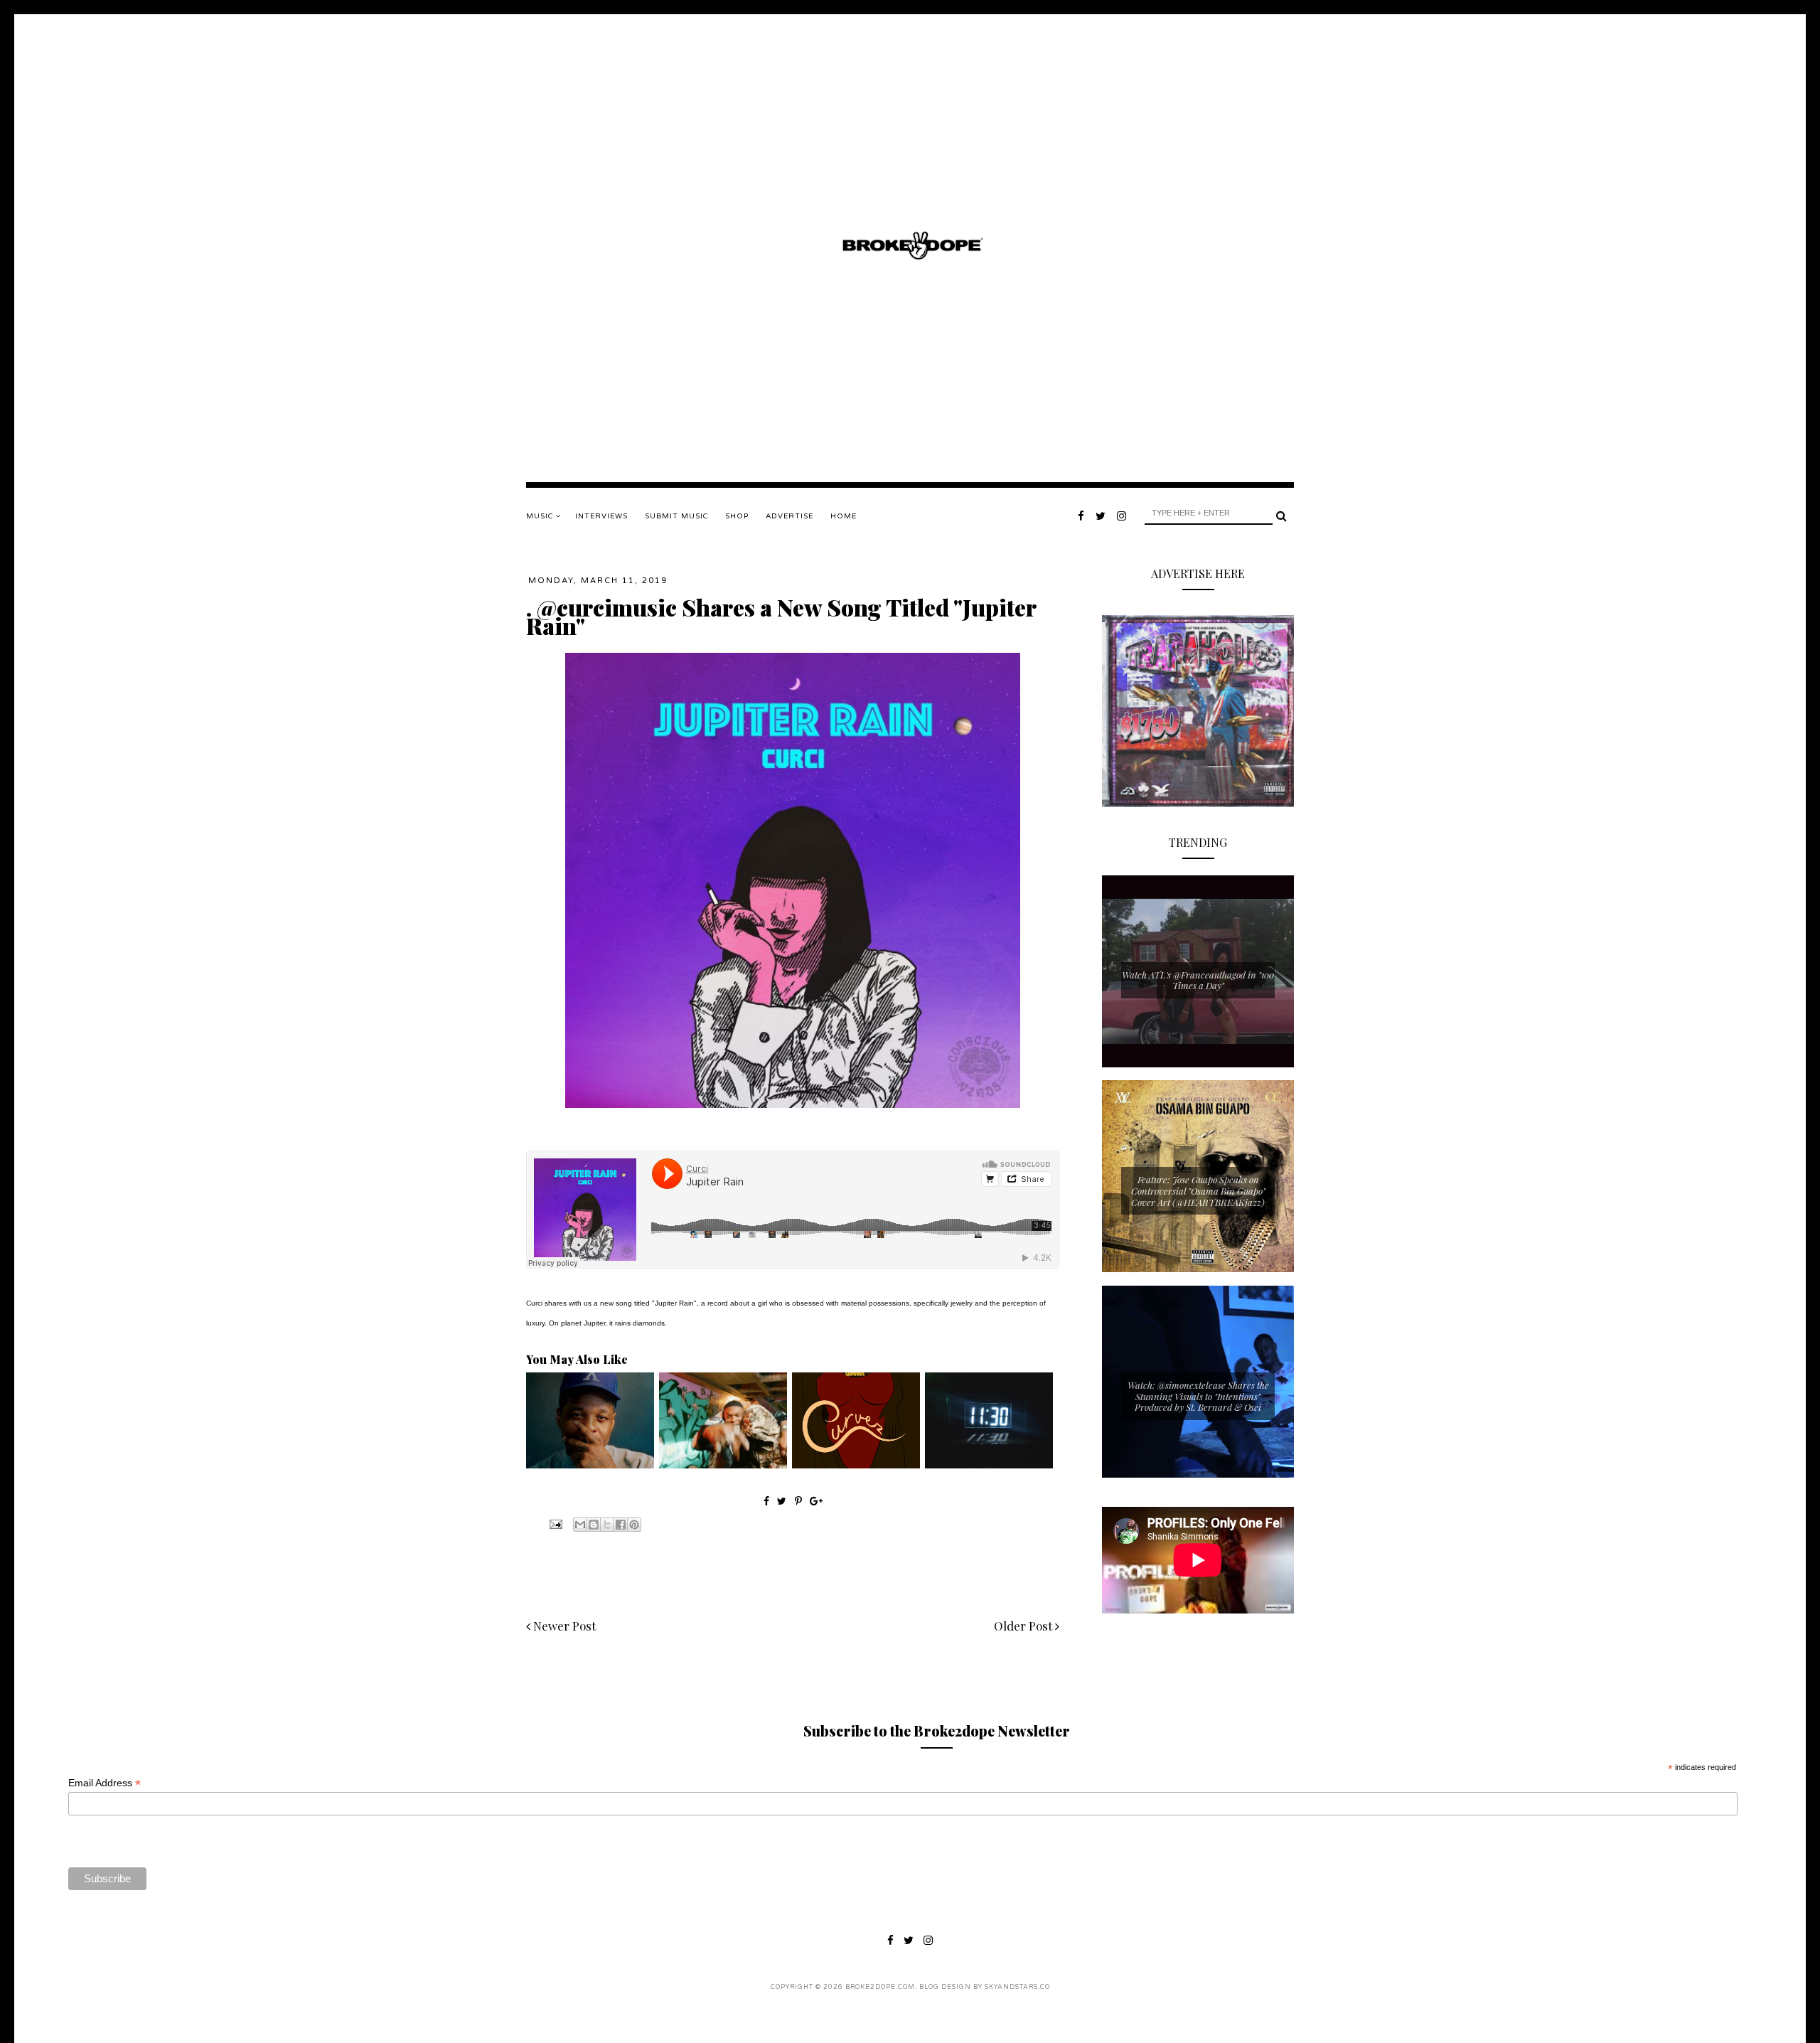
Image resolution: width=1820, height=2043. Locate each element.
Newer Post (563, 1626)
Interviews (601, 516)
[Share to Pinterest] (634, 1525)
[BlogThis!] (594, 1525)
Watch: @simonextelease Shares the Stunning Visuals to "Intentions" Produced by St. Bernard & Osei (1198, 1396)
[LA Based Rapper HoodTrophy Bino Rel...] (723, 1465)
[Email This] (580, 1525)
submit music (676, 516)
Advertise (789, 516)
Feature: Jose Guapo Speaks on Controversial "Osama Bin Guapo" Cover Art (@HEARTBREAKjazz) (1198, 1190)
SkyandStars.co (1017, 1987)
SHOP (737, 516)
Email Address (105, 1783)
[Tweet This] (783, 1501)
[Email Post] (555, 1523)
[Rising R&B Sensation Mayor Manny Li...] (989, 1465)
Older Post (1024, 1626)
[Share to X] (607, 1525)
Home (844, 516)
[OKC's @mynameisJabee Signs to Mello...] (590, 1465)
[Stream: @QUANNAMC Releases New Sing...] (856, 1465)
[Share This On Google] (816, 1501)
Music (541, 516)
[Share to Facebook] (621, 1525)
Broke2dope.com (880, 1987)
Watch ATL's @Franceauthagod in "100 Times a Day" (1198, 980)
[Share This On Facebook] (766, 1501)
